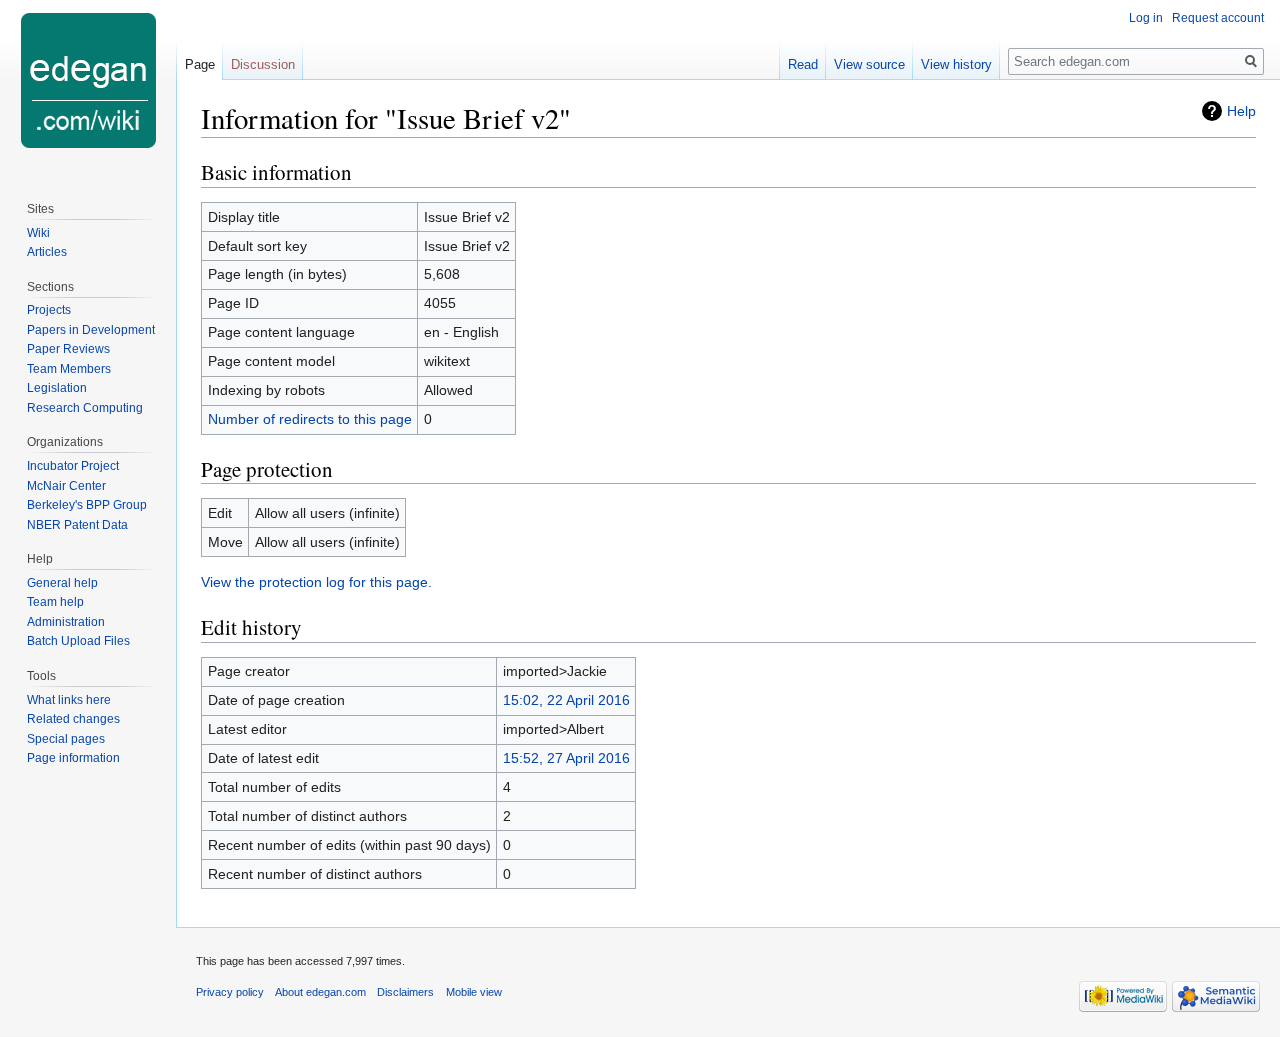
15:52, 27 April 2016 (566, 758)
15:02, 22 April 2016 (566, 700)
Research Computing (85, 408)
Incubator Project (73, 466)
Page (200, 64)
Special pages (66, 739)
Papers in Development (91, 330)
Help (1241, 111)
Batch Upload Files (78, 641)
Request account (1218, 18)
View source (869, 64)
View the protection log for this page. (316, 582)
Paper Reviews (68, 349)
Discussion (263, 64)
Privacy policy (230, 992)
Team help (55, 602)
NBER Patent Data (77, 525)
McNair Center (66, 486)
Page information (73, 758)
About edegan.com (320, 992)
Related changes (73, 719)
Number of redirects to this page (310, 419)
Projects (49, 310)
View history (956, 64)
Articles (47, 252)
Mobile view (474, 992)
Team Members (69, 369)
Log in (1146, 18)
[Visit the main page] (88, 80)
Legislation (57, 388)
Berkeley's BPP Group (87, 505)
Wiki (38, 233)
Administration (66, 622)
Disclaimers (405, 992)
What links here (69, 700)
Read (803, 64)
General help (62, 583)
